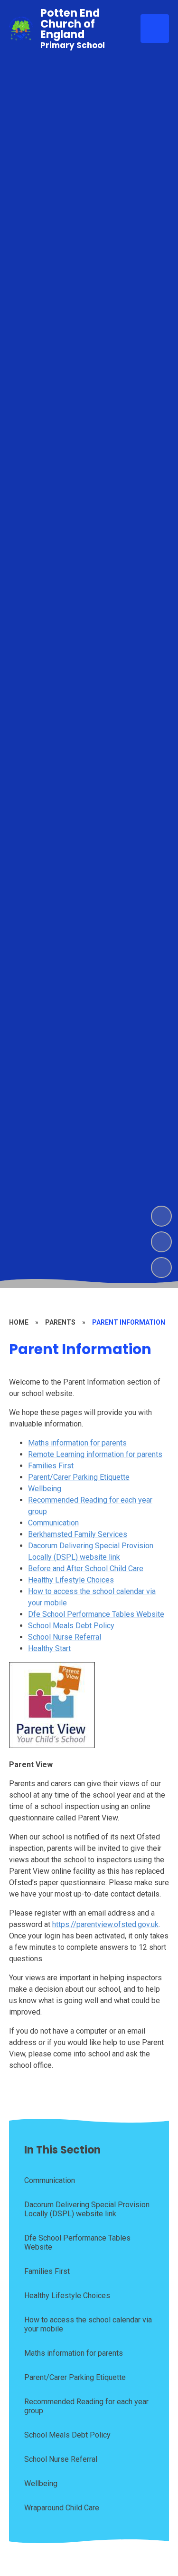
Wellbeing (45, 1489)
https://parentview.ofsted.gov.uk (105, 1924)
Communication (53, 1523)
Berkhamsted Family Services (78, 1534)
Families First (51, 1466)
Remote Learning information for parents (95, 1454)
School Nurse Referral (65, 1637)
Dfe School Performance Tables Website (96, 1614)
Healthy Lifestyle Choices (71, 1580)
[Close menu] (155, 29)
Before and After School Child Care (86, 1568)
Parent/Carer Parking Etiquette (79, 1477)
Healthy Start (49, 1648)
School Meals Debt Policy (71, 1626)
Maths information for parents (77, 1443)
